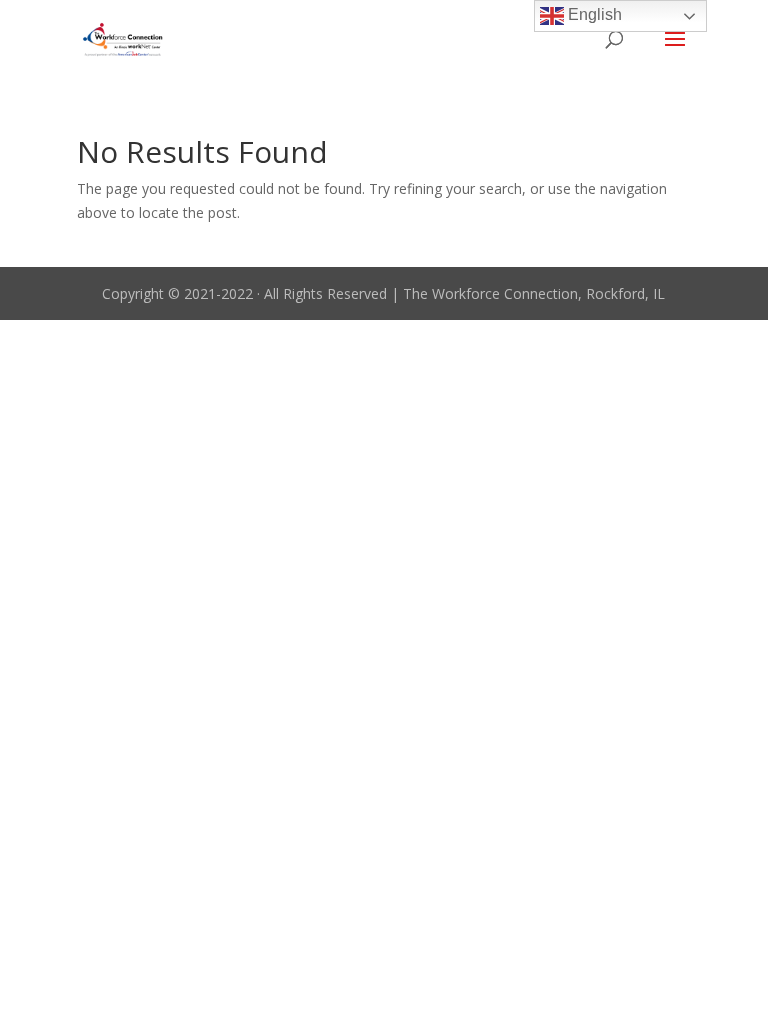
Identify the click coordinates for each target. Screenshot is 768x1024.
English (593, 14)
